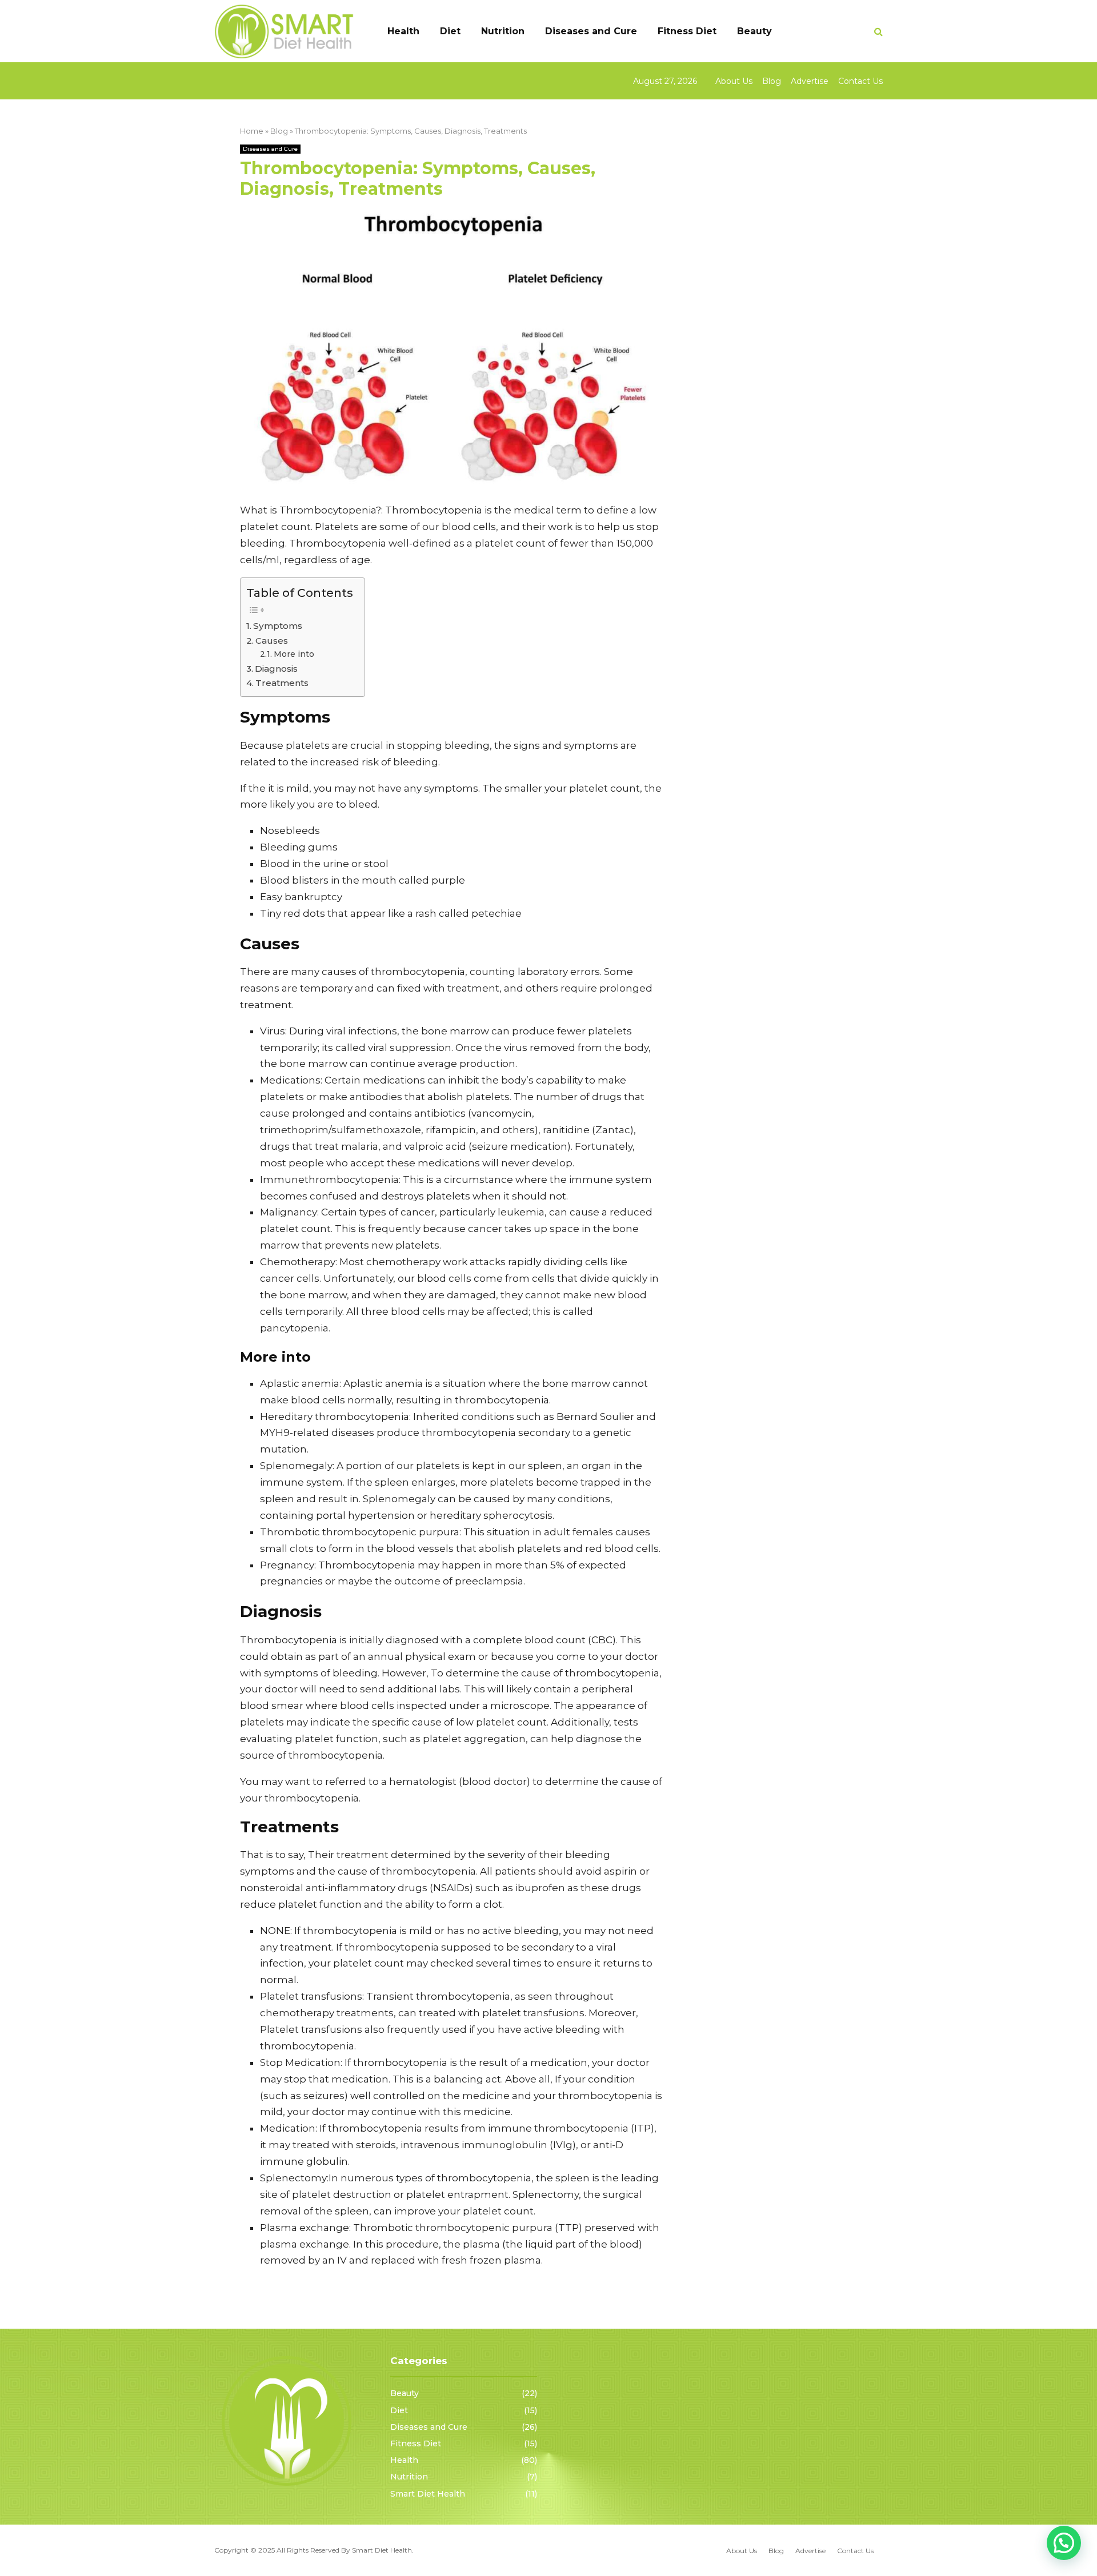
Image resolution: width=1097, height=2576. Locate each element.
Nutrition (503, 31)
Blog (772, 81)
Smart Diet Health (428, 2494)
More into (294, 654)
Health (403, 31)
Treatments (282, 683)
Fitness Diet (687, 31)
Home (252, 131)
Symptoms (278, 626)
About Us (734, 81)
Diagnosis (276, 669)
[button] (1064, 2543)
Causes (272, 641)
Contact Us (860, 81)
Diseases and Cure (591, 31)
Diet (450, 31)
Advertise (810, 81)
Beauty (754, 31)
